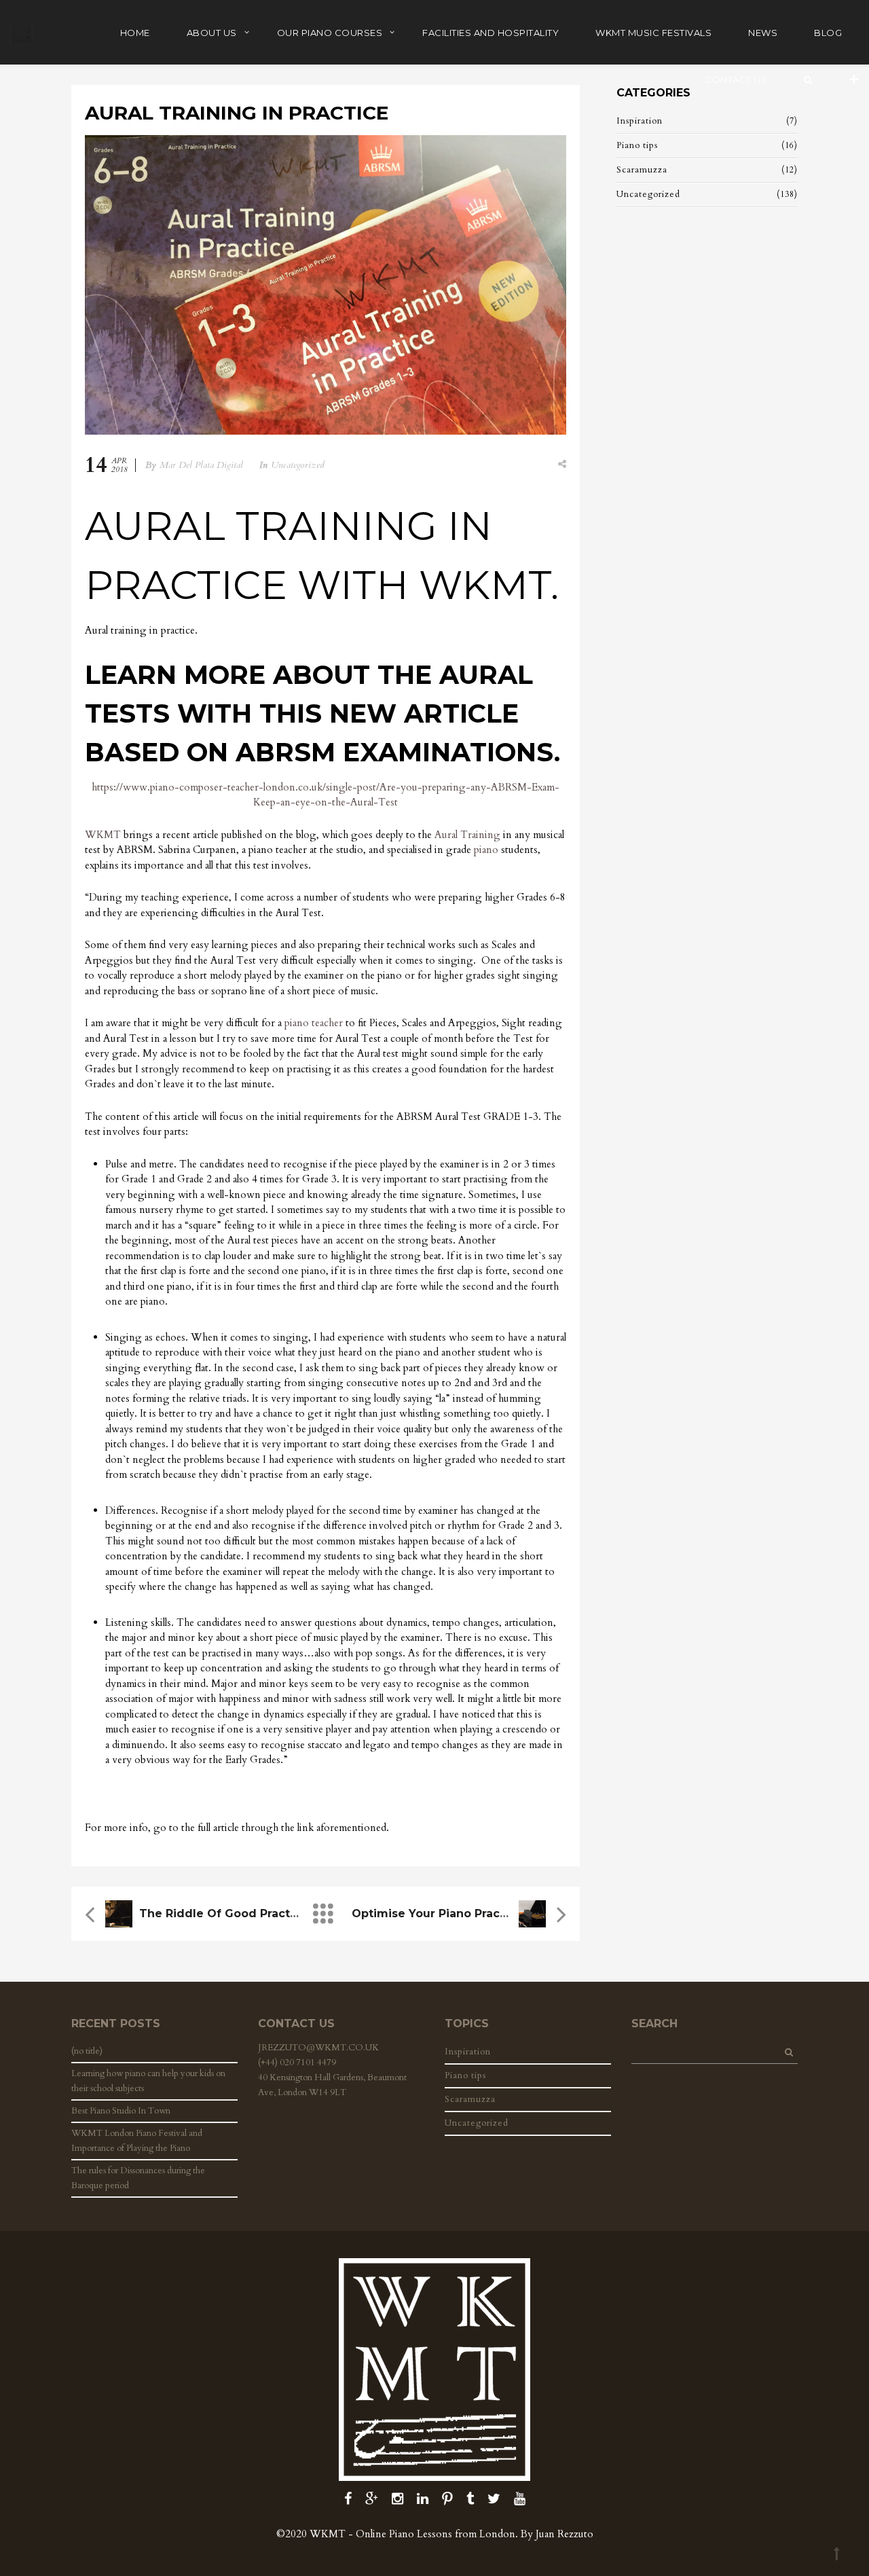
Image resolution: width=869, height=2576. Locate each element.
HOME (135, 33)
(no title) (87, 2051)
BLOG (828, 33)
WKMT (103, 835)
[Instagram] (397, 2499)
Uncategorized (298, 465)
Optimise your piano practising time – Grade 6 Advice (511, 1913)
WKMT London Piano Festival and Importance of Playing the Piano (137, 2141)
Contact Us (736, 79)
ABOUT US (212, 33)
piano (486, 850)
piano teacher (314, 1023)
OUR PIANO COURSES (330, 33)
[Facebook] (348, 2499)
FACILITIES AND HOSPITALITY (491, 33)
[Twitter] (494, 2499)
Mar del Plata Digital (201, 465)
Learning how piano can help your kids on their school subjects (148, 2081)
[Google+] (372, 2499)
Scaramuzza (642, 170)
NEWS (763, 33)
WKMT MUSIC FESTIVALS (653, 33)
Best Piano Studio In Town (121, 2111)
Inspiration (640, 121)
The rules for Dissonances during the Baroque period (138, 2178)
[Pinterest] (447, 2499)
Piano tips (637, 145)
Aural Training (467, 835)
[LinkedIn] (423, 2499)
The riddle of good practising (229, 1913)
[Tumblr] (470, 2499)
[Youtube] (520, 2499)
